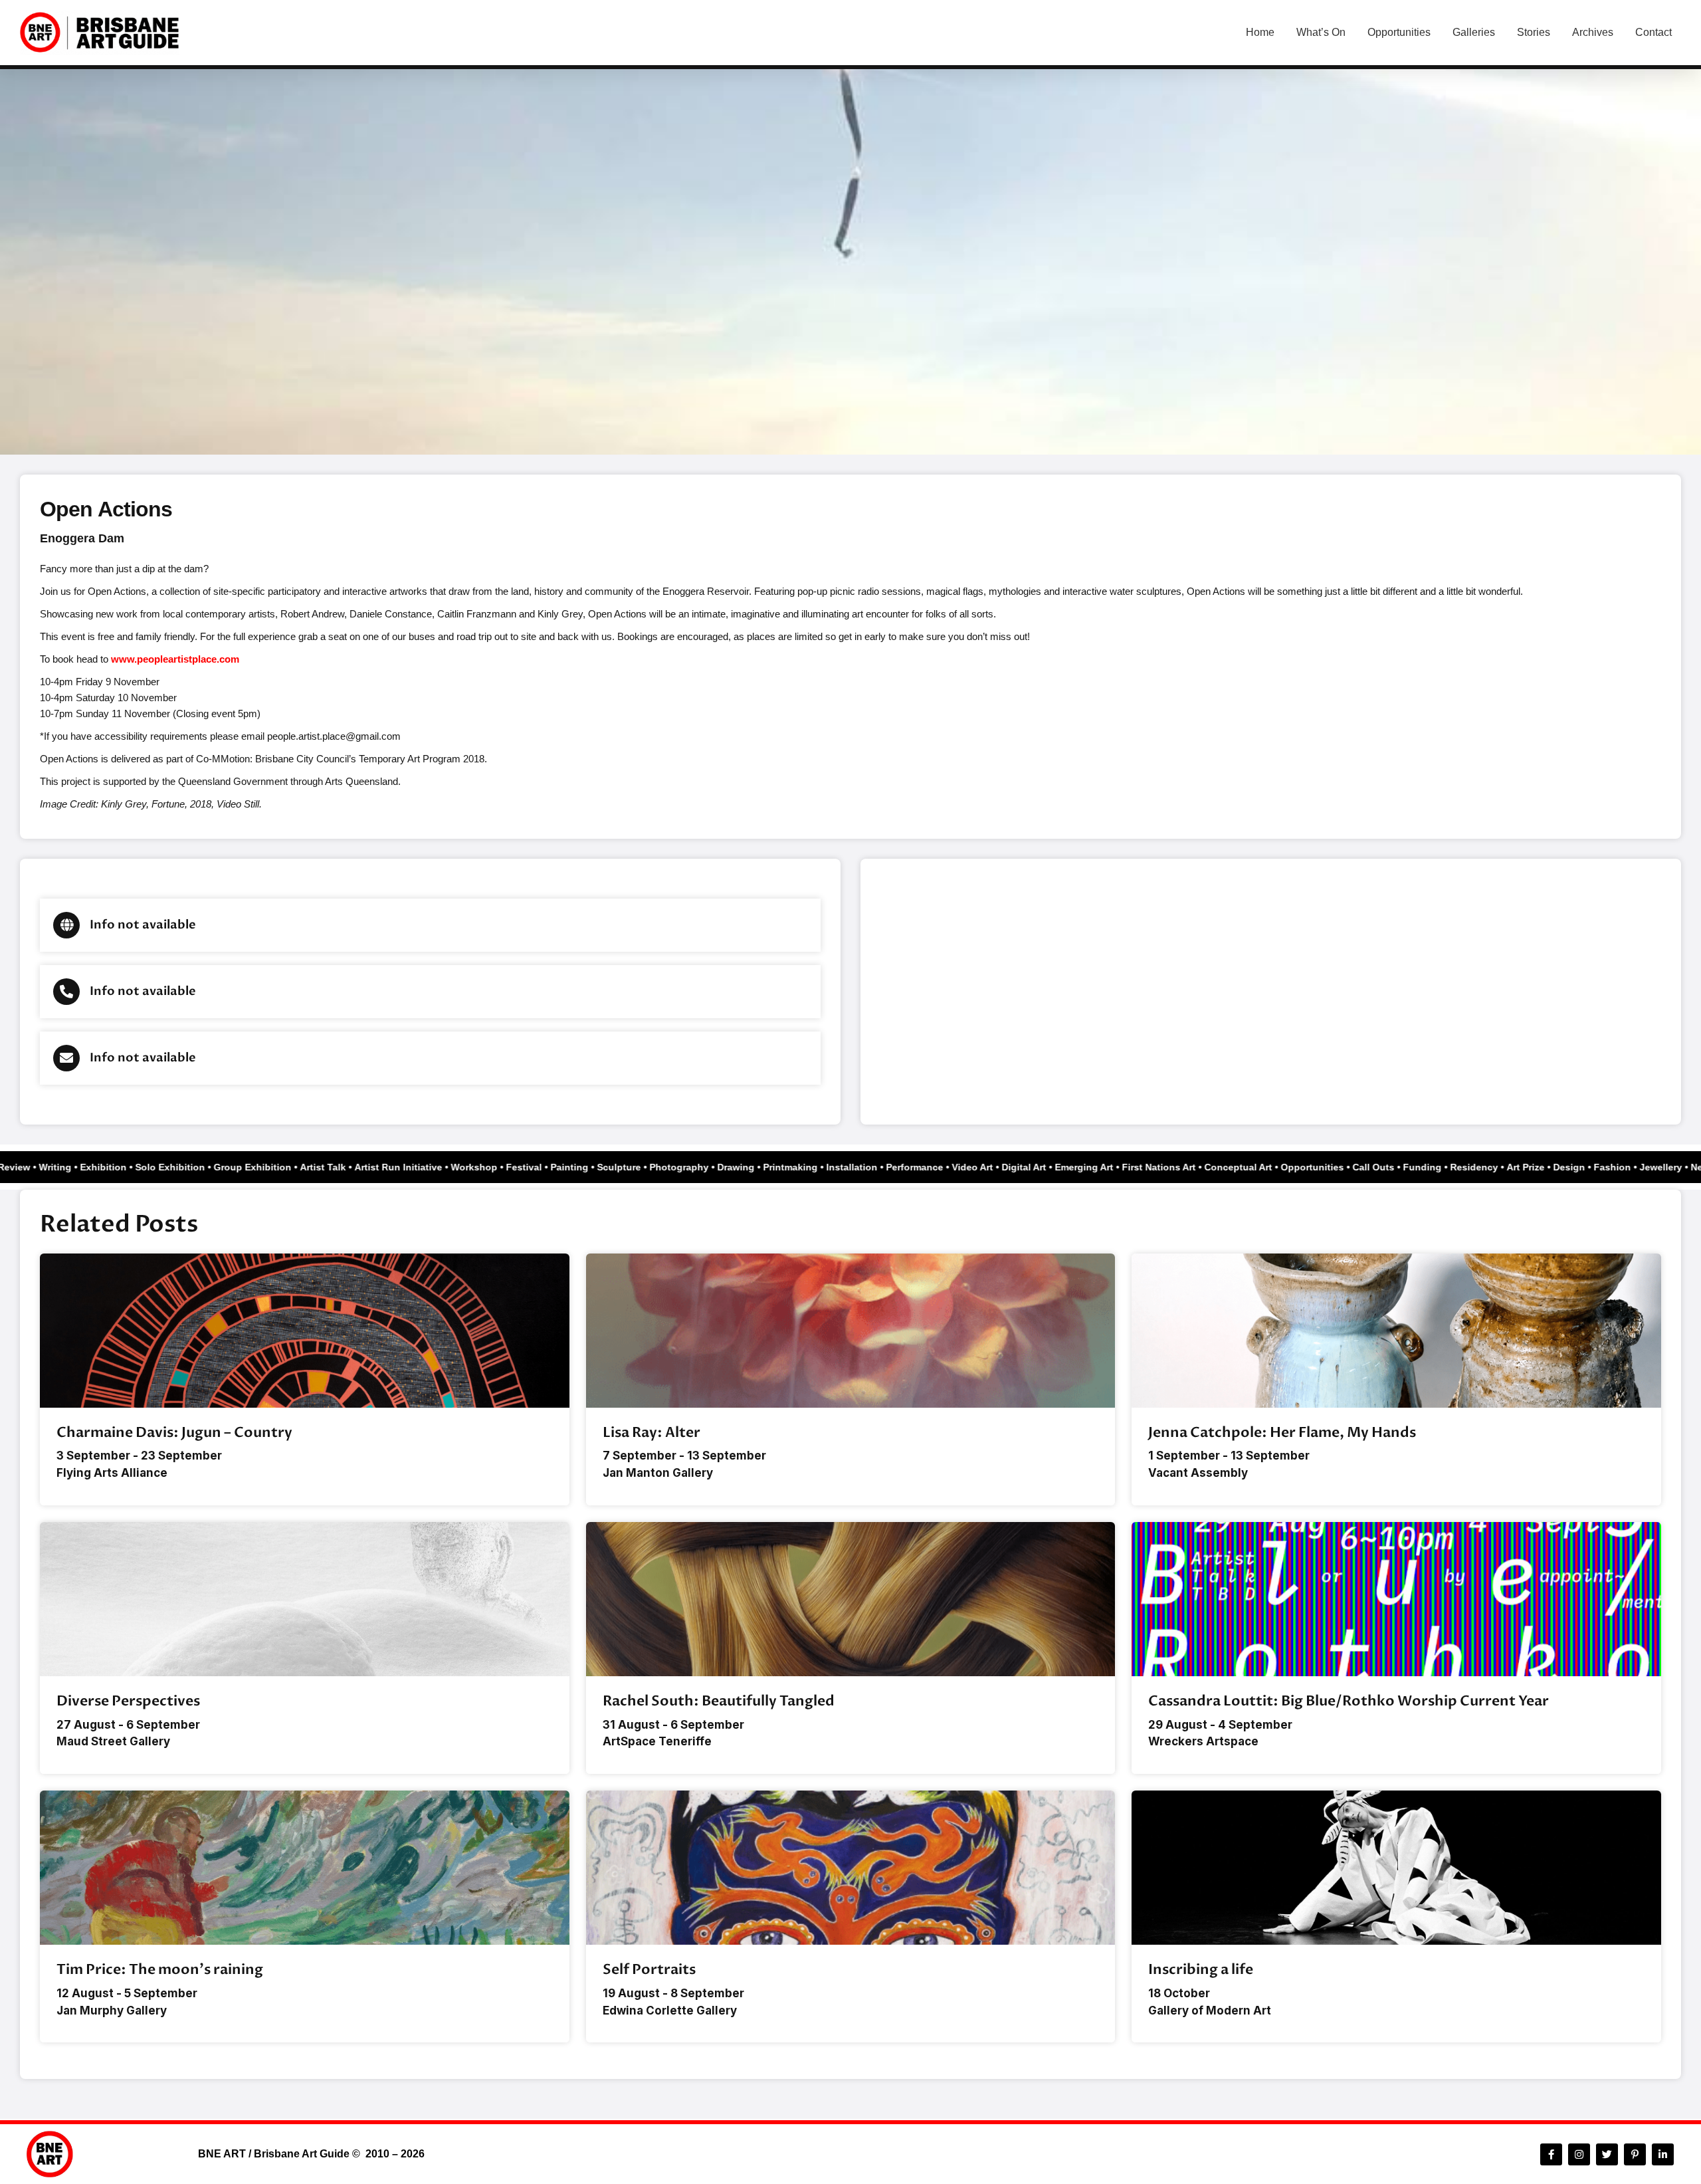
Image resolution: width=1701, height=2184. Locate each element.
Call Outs (1393, 1167)
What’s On (1321, 32)
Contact (1653, 32)
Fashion (1632, 1167)
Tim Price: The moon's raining (160, 1970)
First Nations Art (1178, 1167)
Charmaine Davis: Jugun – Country (174, 1433)
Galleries (1474, 32)
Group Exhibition (272, 1167)
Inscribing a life (1201, 1970)
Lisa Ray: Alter (651, 1433)
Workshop (494, 1167)
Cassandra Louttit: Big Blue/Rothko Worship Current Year (1349, 1701)
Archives (1593, 32)
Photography (699, 1167)
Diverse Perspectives (128, 1701)
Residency (1494, 1167)
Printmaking (810, 1167)
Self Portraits (649, 1970)
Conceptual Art (1258, 1167)
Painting (589, 1167)
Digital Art (1044, 1167)
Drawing (755, 1167)
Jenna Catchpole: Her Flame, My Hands (1282, 1433)
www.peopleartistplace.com (175, 659)
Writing (75, 1167)
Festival (544, 1167)
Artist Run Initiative (418, 1167)
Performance (934, 1167)
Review (34, 1167)
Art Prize (1545, 1167)
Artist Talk (343, 1167)
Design (1589, 1167)
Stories (1534, 32)
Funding (1442, 1167)
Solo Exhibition (190, 1167)
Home (1260, 32)
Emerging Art (1104, 1167)
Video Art (992, 1167)
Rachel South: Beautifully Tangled (719, 1701)
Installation (871, 1167)
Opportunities (1399, 32)
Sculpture (639, 1167)
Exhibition (123, 1167)
